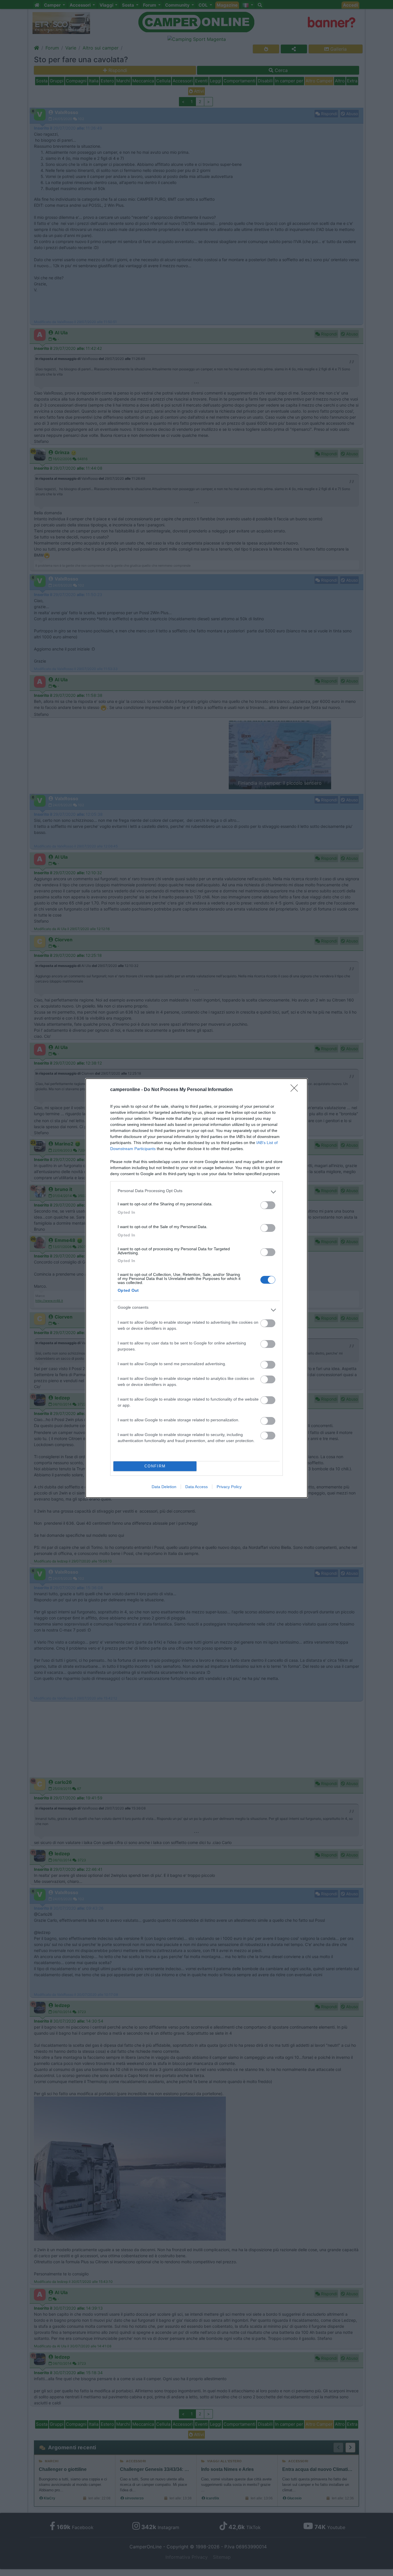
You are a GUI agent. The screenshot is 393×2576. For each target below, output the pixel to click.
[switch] (268, 1205)
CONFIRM (155, 1466)
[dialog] (197, 1288)
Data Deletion (164, 1487)
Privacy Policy (229, 1487)
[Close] (296, 1090)
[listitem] (197, 1192)
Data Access (197, 1487)
